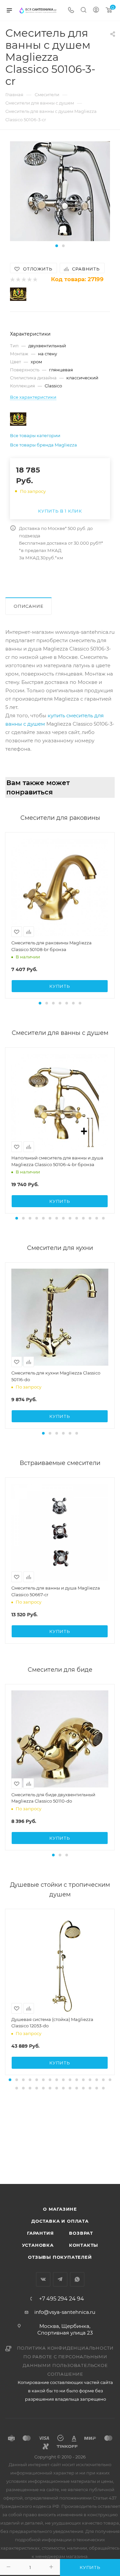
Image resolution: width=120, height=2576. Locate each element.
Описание (28, 606)
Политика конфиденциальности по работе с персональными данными (65, 2357)
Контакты (83, 2245)
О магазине (60, 2209)
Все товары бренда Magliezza (43, 445)
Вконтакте (43, 2279)
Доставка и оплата (60, 2221)
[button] (57, 246)
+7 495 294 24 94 (61, 2299)
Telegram (60, 2279)
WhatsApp (77, 2279)
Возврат (81, 2233)
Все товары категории (35, 435)
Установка (38, 2245)
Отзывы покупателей (60, 2257)
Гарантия (40, 2233)
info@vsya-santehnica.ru (65, 2312)
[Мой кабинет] (96, 11)
